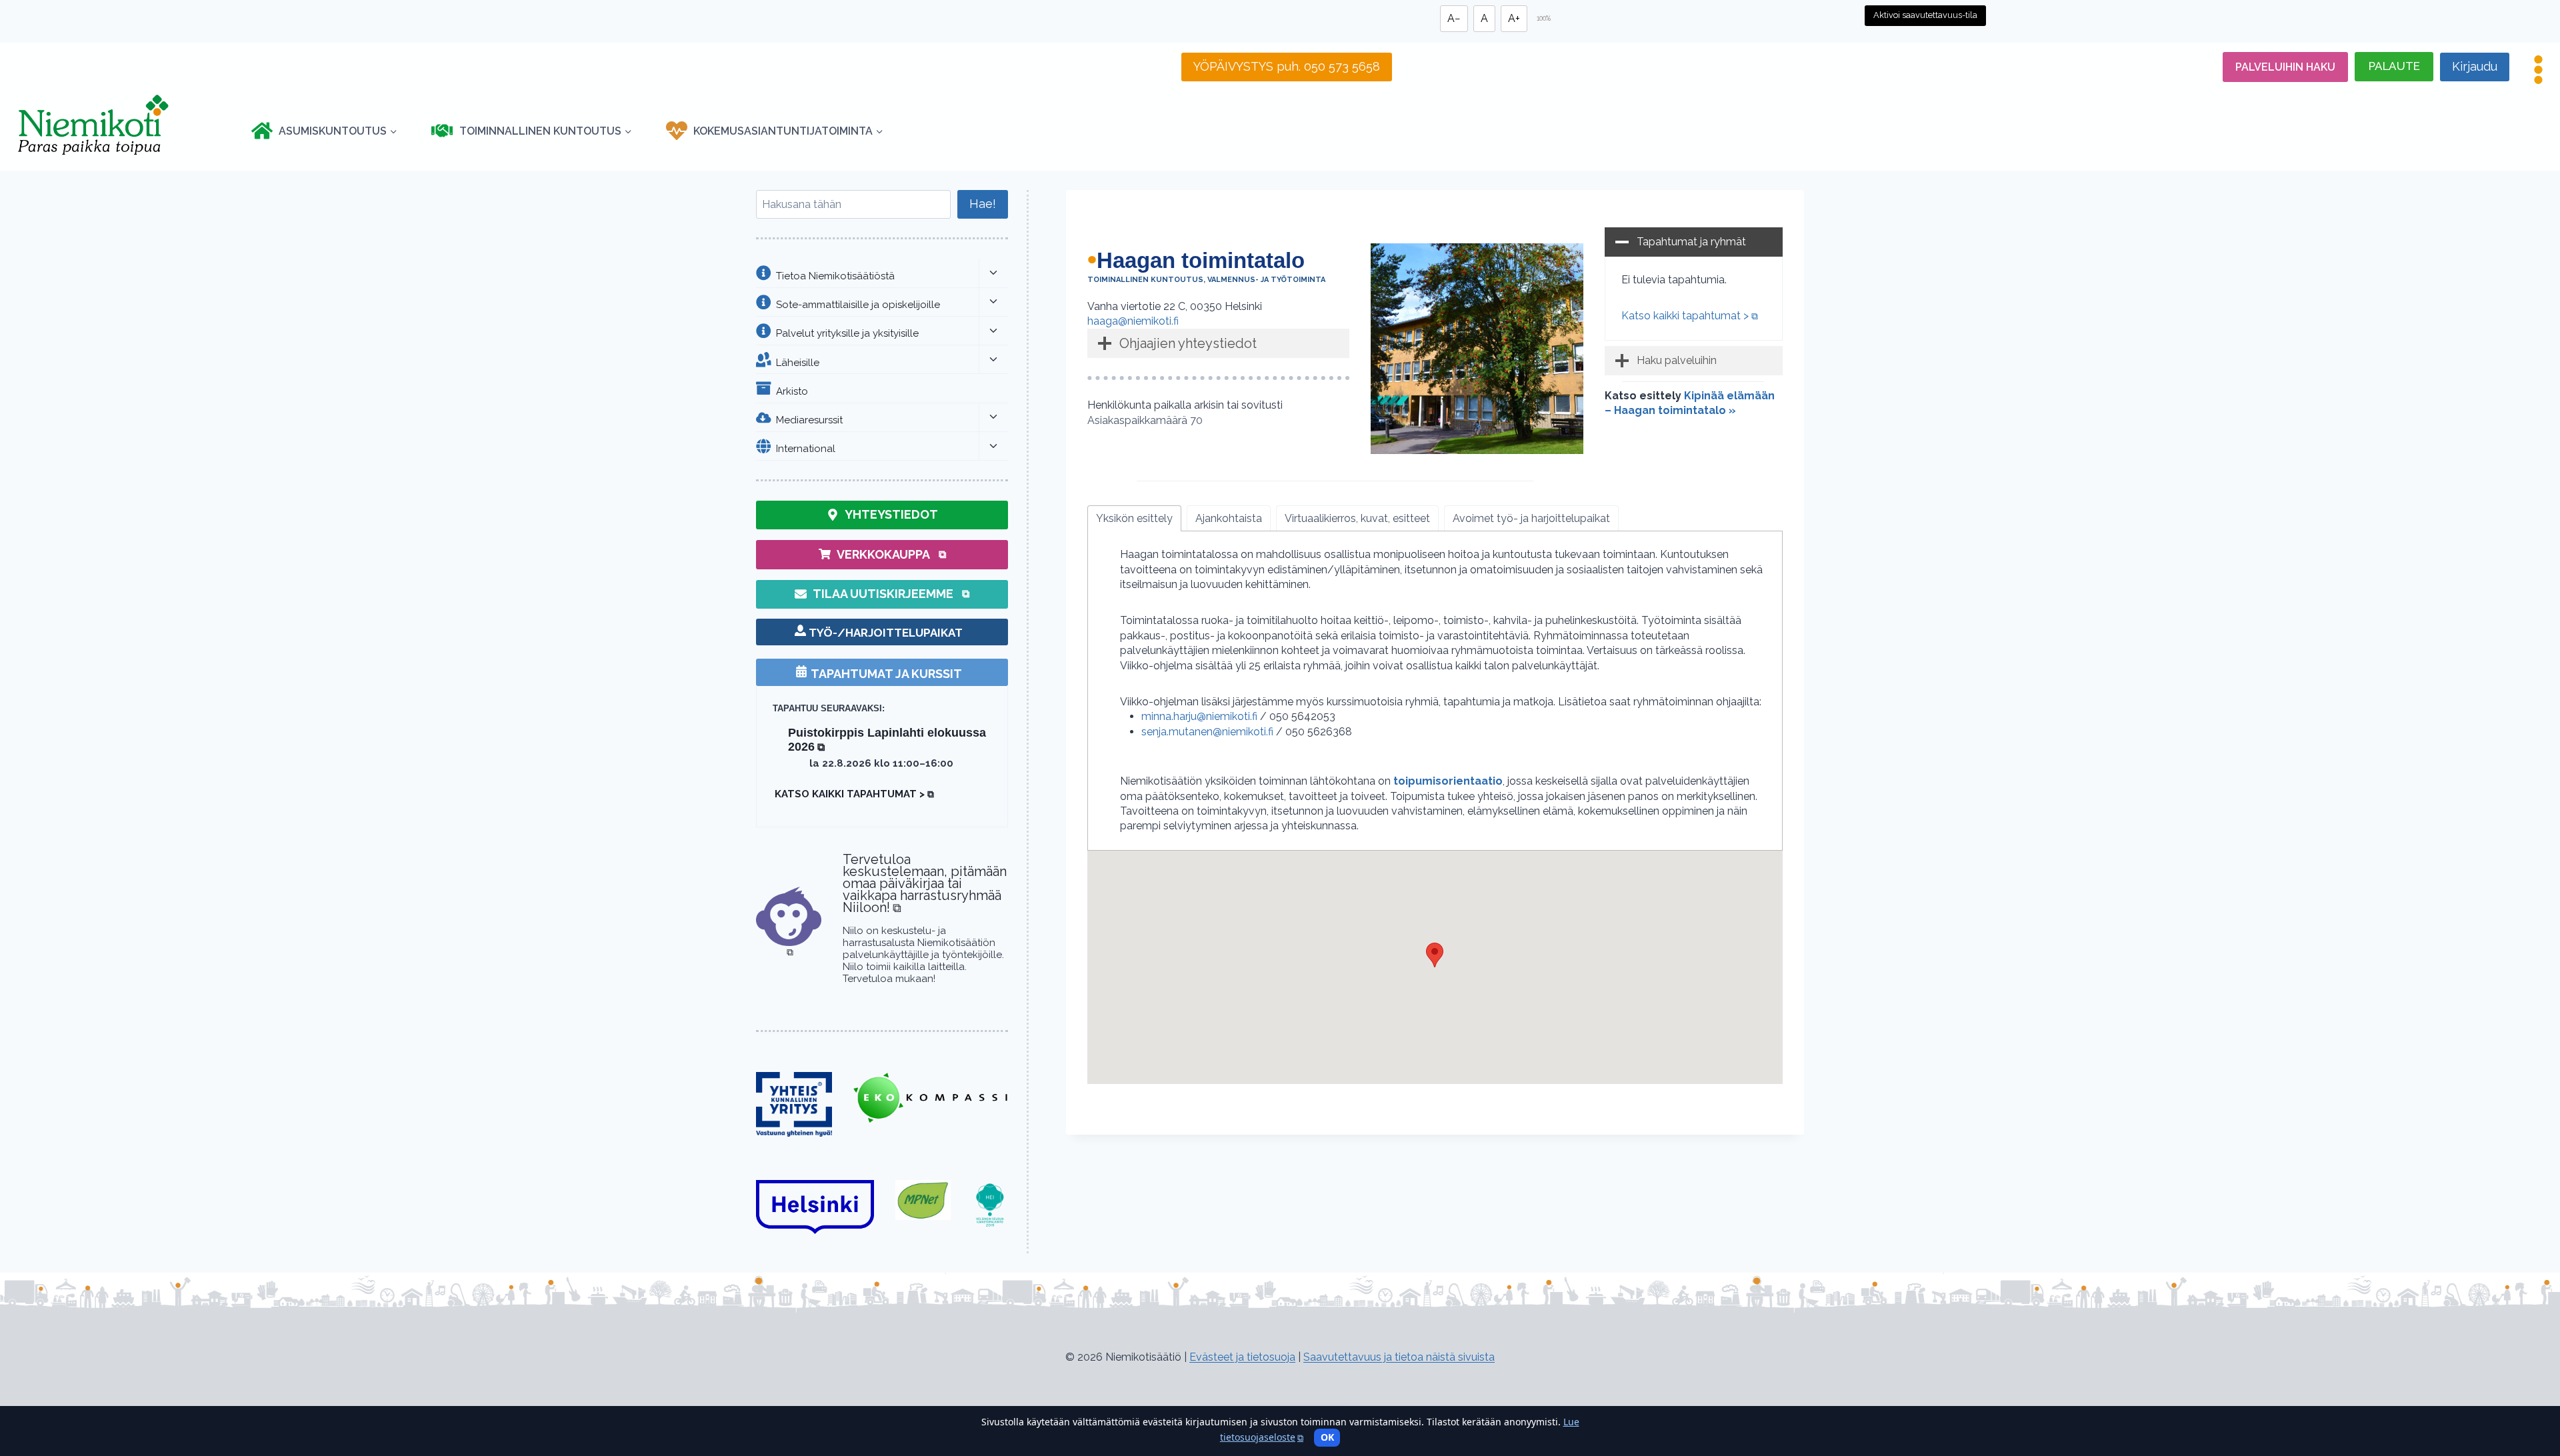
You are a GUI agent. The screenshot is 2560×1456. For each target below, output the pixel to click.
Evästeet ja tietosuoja (1242, 1357)
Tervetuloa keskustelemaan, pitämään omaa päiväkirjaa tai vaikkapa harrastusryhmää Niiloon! (925, 883)
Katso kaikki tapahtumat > (1690, 316)
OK (1327, 1437)
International (806, 448)
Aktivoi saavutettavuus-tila (1925, 15)
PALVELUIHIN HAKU (2285, 67)
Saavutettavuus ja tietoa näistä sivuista (1399, 1357)
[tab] (1134, 518)
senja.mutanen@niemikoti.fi (1207, 732)
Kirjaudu (2475, 66)
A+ (1514, 18)
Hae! (983, 204)
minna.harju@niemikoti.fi (1201, 716)
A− (1454, 18)
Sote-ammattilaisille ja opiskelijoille (858, 304)
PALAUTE (2394, 66)
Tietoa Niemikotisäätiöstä (835, 275)
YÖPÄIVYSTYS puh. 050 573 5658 (1287, 66)
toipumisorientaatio (1448, 781)
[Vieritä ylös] (34, 1381)
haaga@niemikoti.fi (1133, 321)
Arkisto (792, 391)
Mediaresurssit (809, 419)
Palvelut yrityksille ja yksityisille (847, 333)
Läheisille (798, 362)
